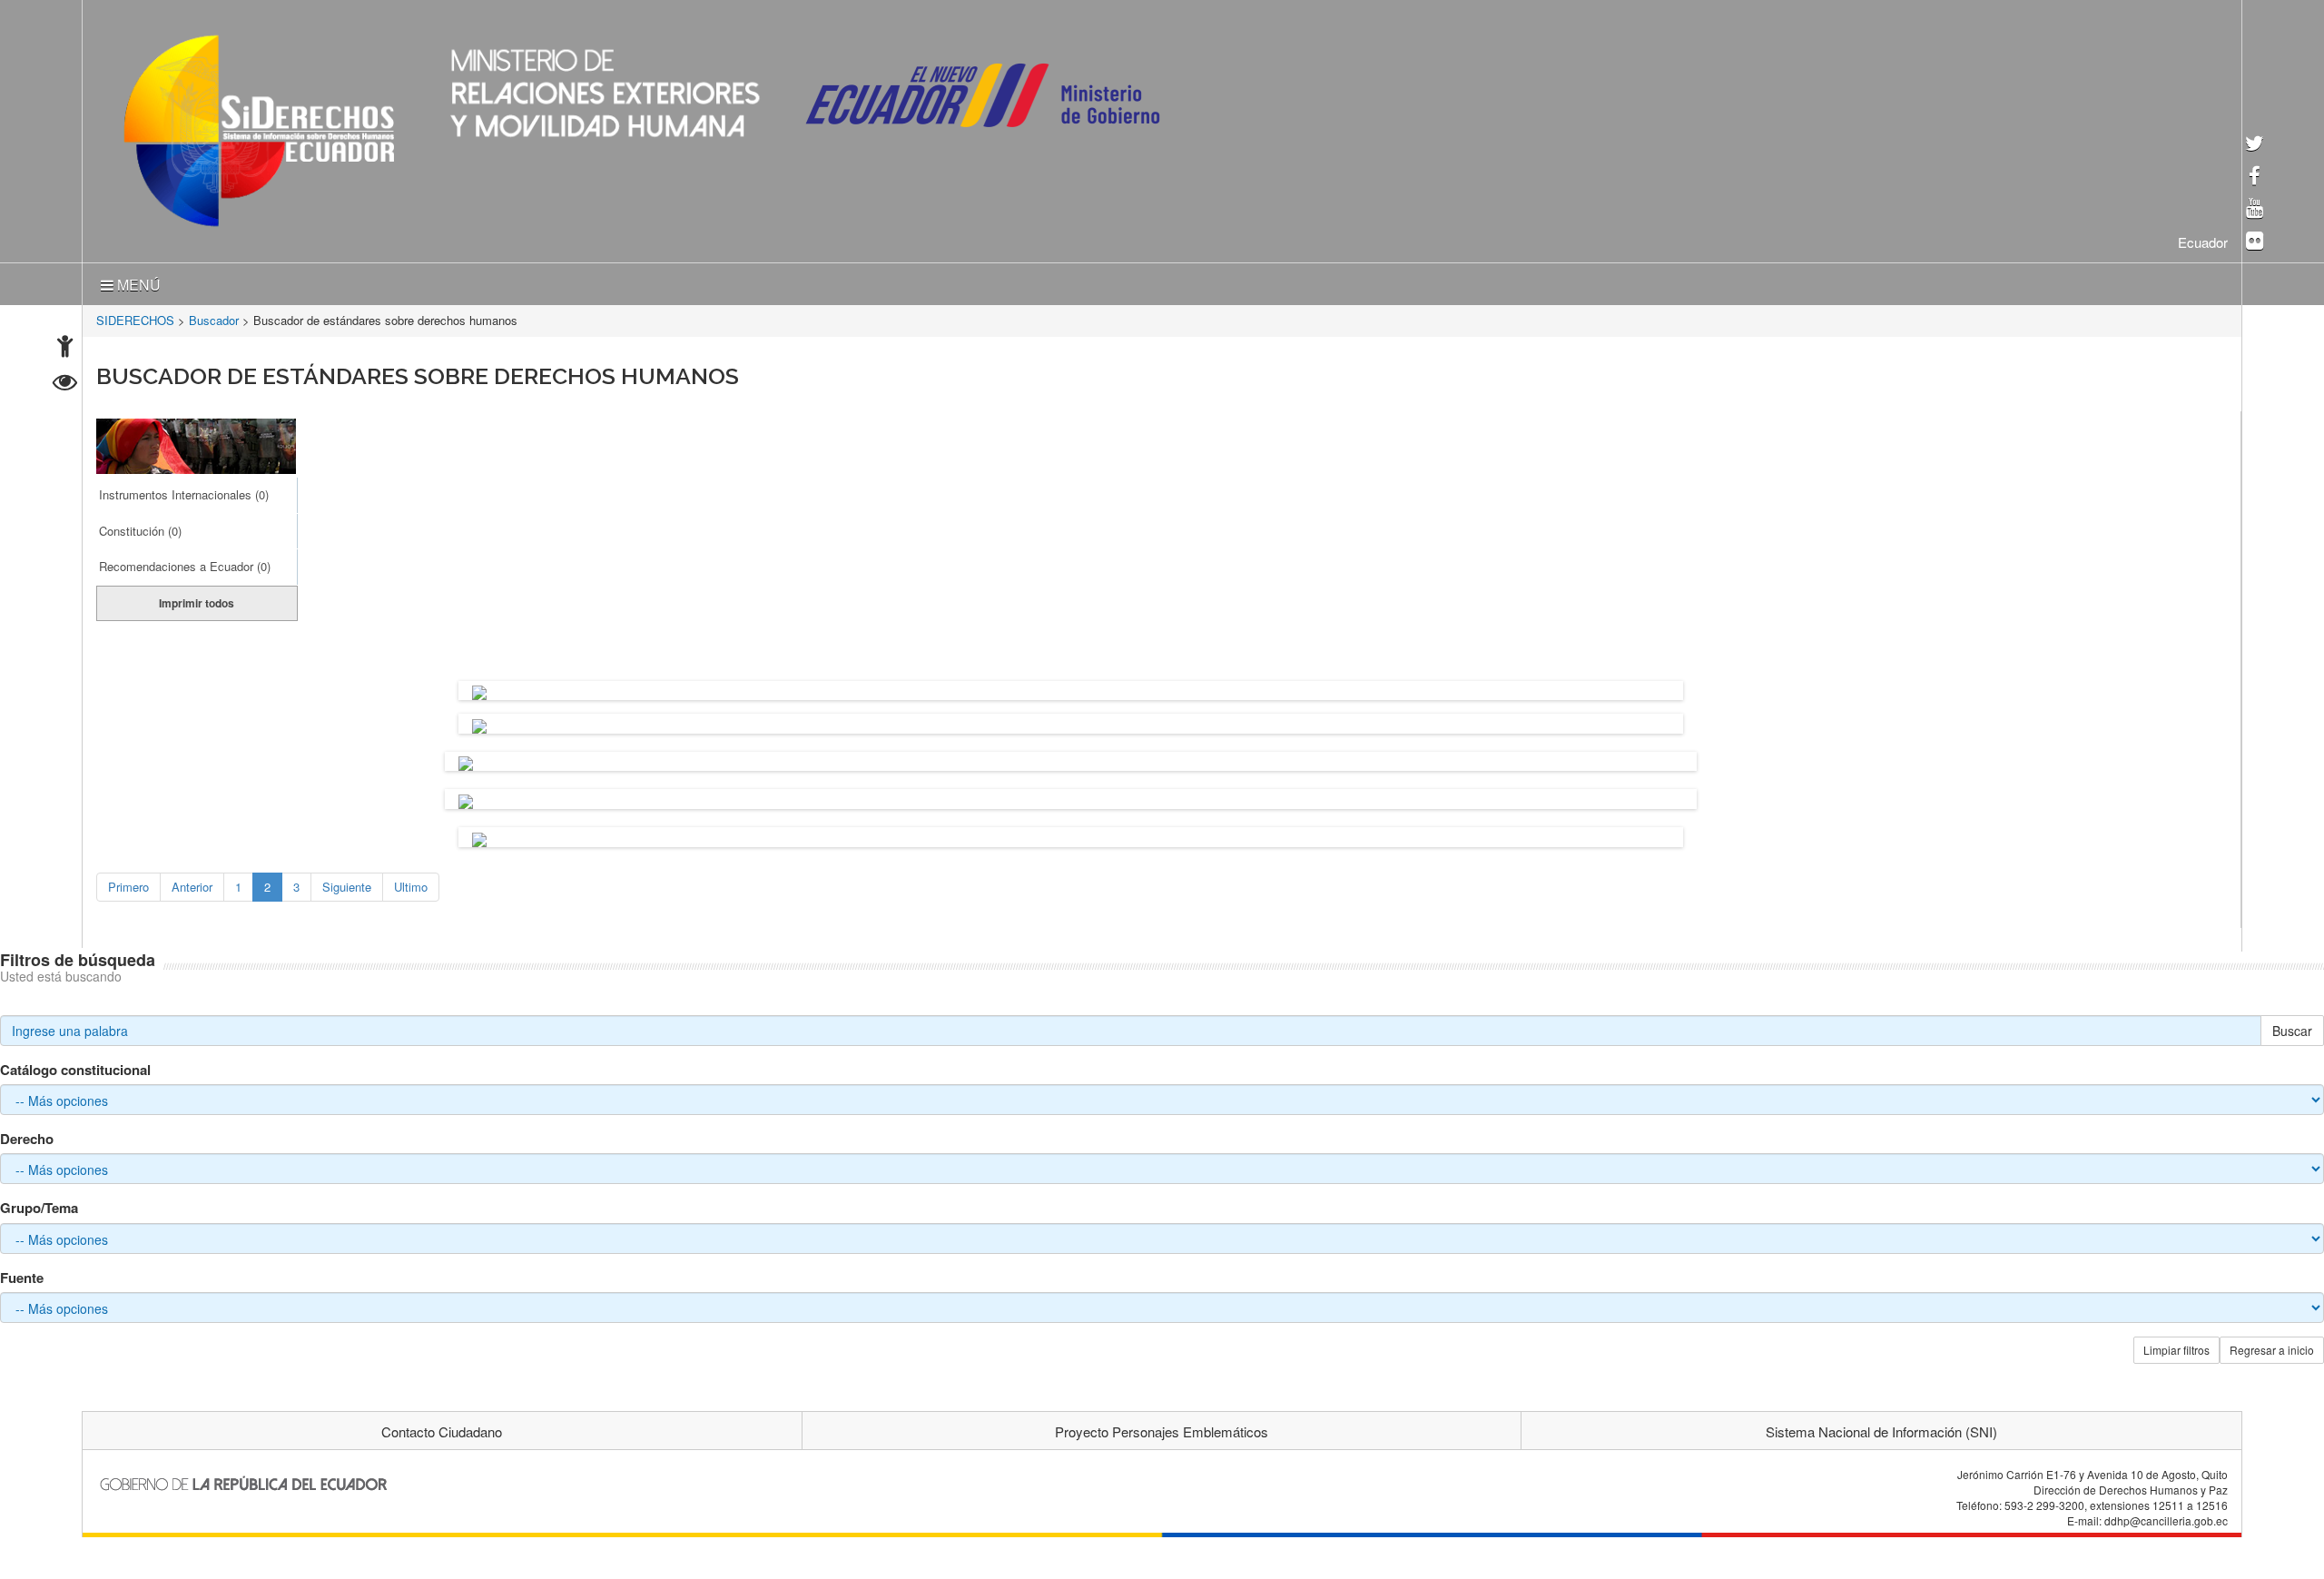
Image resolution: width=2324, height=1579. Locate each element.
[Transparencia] (65, 385)
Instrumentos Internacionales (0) (184, 491)
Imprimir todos (197, 599)
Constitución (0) (140, 527)
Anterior (192, 883)
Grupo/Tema (39, 1204)
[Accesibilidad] (65, 348)
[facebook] (2255, 178)
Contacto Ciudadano (442, 1428)
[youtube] (2255, 209)
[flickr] (2255, 242)
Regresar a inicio (2272, 1346)
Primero (128, 883)
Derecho (27, 1135)
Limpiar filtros (2176, 1346)
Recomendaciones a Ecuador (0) (185, 563)
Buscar (2292, 1027)
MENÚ (137, 281)
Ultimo (411, 883)
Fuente (22, 1274)
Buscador (214, 316)
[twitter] (2255, 145)
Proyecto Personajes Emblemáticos (1162, 1428)
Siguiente (347, 883)
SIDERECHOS (135, 316)
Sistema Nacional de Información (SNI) (1881, 1428)
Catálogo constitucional (75, 1066)
